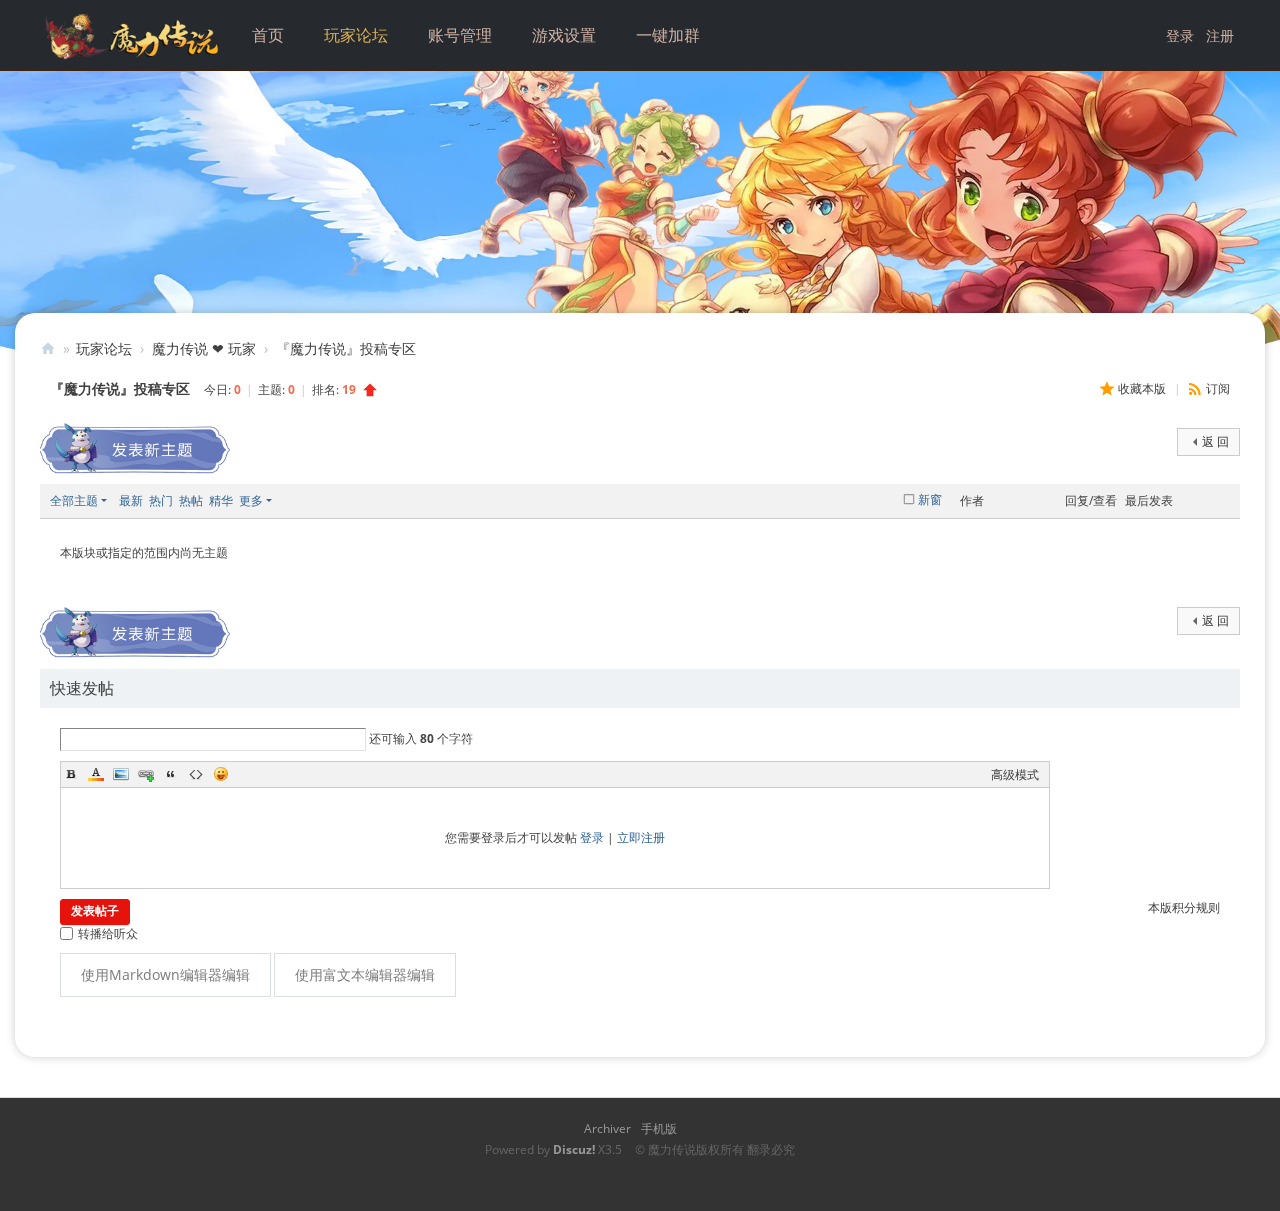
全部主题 (74, 500)
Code (196, 774)
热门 (161, 500)
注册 (1220, 35)
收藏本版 (1143, 388)
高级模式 (1015, 774)
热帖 (191, 500)
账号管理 (460, 35)
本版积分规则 (1184, 907)
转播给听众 (108, 933)
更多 (251, 500)
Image (121, 774)
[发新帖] (135, 448)
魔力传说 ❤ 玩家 (204, 348)
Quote (171, 774)
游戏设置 (564, 35)
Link (146, 774)
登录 (1180, 35)
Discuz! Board (48, 348)
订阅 (1218, 388)
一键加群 (668, 35)
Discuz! (574, 1149)
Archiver (607, 1128)
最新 (131, 500)
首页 (268, 35)
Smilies (221, 774)
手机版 (659, 1128)
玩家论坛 (356, 35)
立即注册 (641, 837)
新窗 (930, 500)
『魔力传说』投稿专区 (346, 348)
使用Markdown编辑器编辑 (165, 974)
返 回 (1215, 441)
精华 (221, 500)
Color (96, 774)
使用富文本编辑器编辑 (365, 974)
